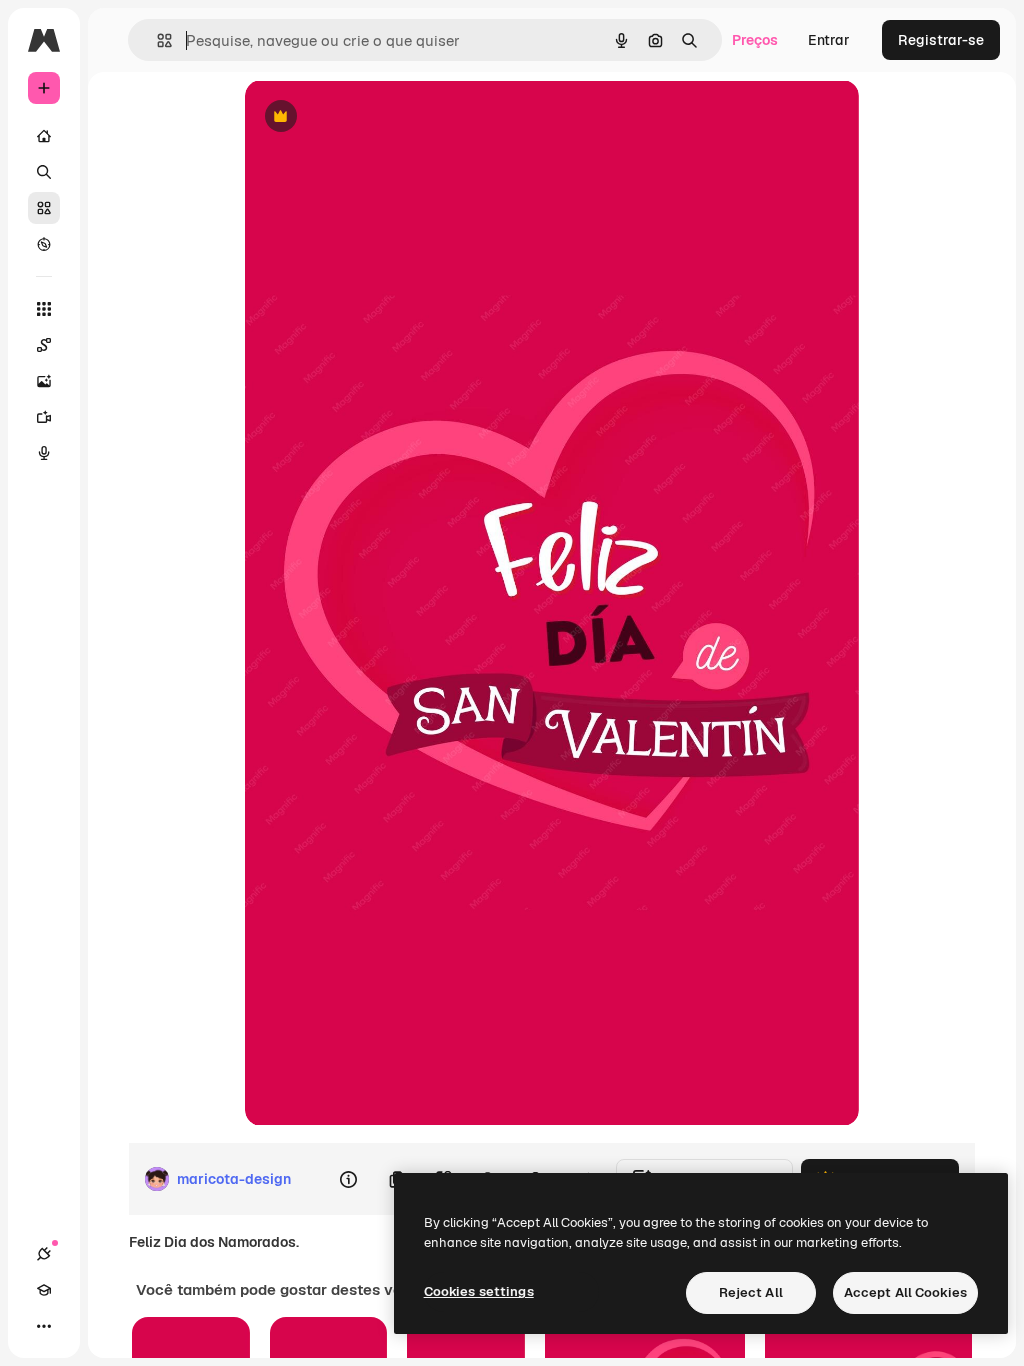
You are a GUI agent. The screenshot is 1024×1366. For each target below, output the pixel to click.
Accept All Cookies (905, 1292)
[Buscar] (44, 172)
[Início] (44, 136)
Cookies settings (479, 1291)
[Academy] (44, 1290)
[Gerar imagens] (44, 381)
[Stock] (44, 208)
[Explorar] (44, 244)
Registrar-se (941, 40)
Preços (755, 40)
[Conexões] (44, 1254)
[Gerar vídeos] (44, 417)
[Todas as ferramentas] (44, 309)
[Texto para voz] (44, 453)
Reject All (751, 1292)
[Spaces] (44, 345)
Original (373, 117)
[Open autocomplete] (156, 40)
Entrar (829, 40)
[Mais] (44, 1326)
